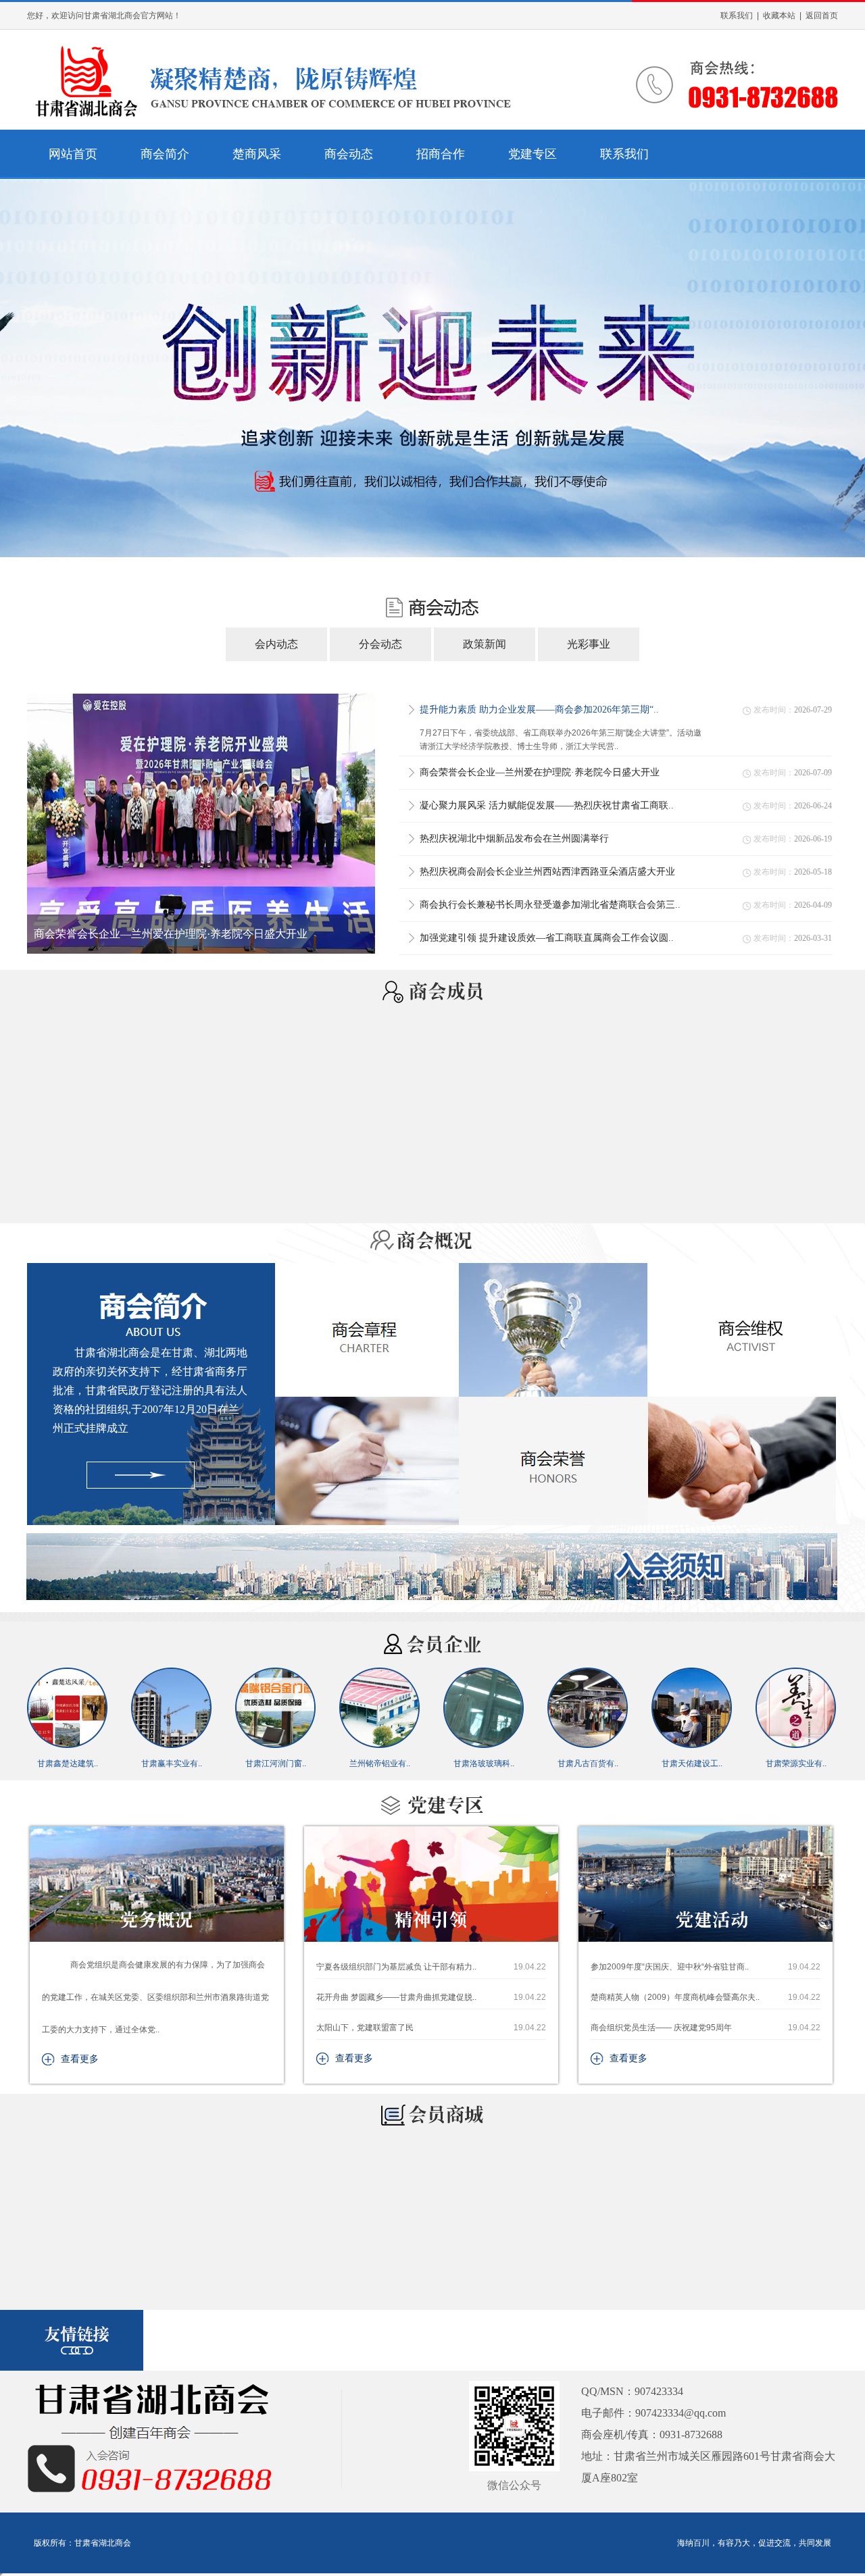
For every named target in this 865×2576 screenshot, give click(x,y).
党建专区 (533, 154)
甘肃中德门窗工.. (796, 1763)
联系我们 (737, 16)
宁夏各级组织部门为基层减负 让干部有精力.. (431, 1967)
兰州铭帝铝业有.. (276, 1763)
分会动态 (380, 644)
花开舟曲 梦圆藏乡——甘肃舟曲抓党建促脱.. (431, 1997)
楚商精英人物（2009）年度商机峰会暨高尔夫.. (706, 1997)
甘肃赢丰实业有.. (68, 1763)
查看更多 (80, 2059)
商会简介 (165, 154)
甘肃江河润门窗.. (172, 1763)
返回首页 (822, 16)
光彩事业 (589, 644)
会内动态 (276, 644)
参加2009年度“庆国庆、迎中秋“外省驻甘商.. (706, 1967)
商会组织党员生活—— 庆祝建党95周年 (706, 2028)
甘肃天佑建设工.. (588, 1763)
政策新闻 (485, 644)
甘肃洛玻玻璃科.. (380, 1763)
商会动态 (349, 154)
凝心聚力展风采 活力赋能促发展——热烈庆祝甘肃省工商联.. (178, 934)
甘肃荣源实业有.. (692, 1763)
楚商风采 (257, 154)
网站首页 (73, 154)
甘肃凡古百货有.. (484, 1763)
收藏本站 (779, 16)
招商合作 (441, 154)
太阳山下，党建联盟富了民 (431, 2028)
